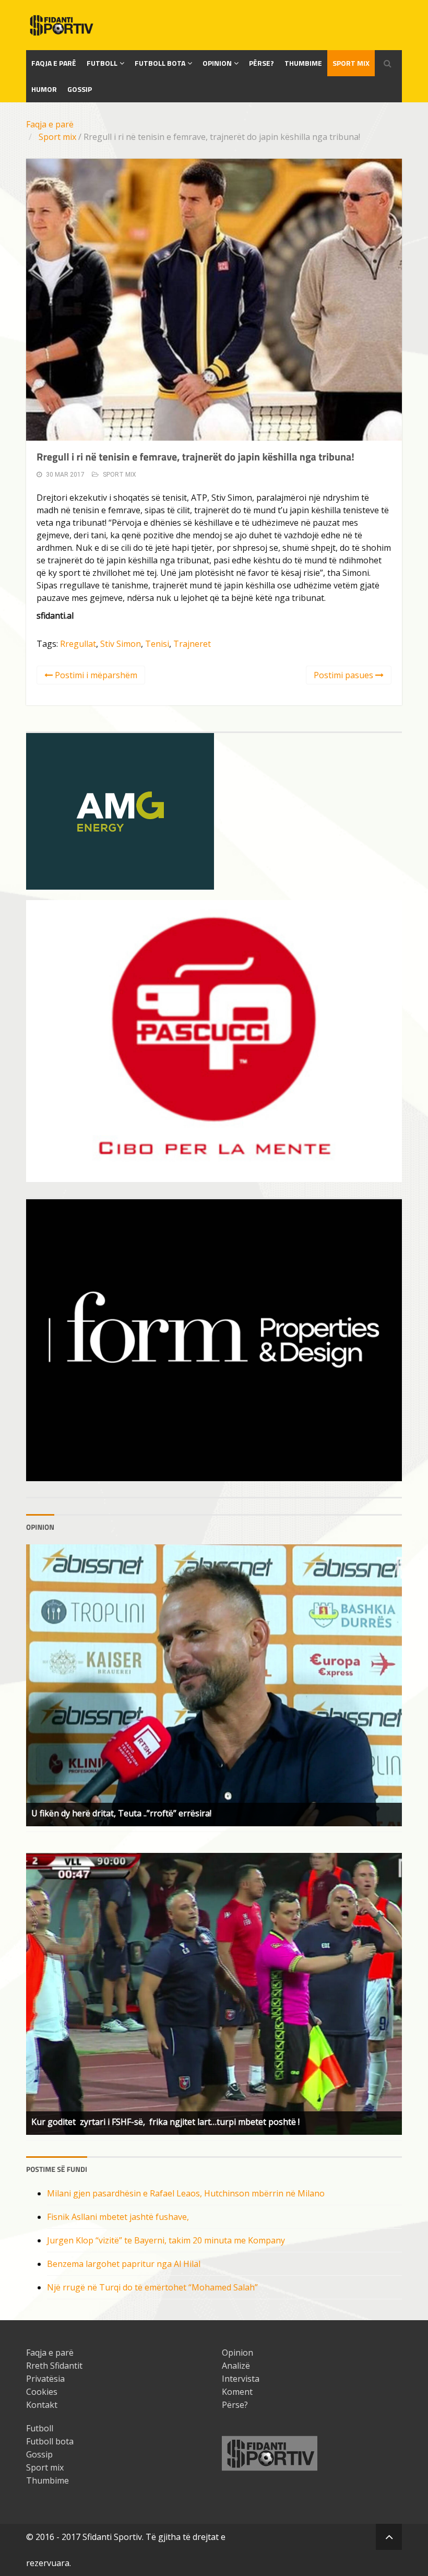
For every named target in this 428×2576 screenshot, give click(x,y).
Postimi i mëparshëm (95, 675)
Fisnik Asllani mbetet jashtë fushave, (118, 2217)
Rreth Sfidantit (54, 2366)
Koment (237, 2392)
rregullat (78, 644)
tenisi (157, 644)
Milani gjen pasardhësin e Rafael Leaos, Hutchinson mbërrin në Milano (186, 2193)
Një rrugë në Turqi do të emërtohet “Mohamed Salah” (152, 2287)
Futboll (102, 63)
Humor (44, 89)
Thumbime (303, 63)
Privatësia (45, 2379)
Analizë (236, 2366)
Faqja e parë (50, 124)
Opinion (217, 63)
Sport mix (351, 63)
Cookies (42, 2392)
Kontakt (42, 2405)
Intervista (241, 2379)
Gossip (80, 89)
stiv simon (121, 644)
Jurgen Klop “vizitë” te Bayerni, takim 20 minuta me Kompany (166, 2240)
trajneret (192, 644)
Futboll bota (160, 63)
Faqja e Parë (54, 63)
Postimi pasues (344, 675)
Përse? (261, 63)
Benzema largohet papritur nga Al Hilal (124, 2264)
